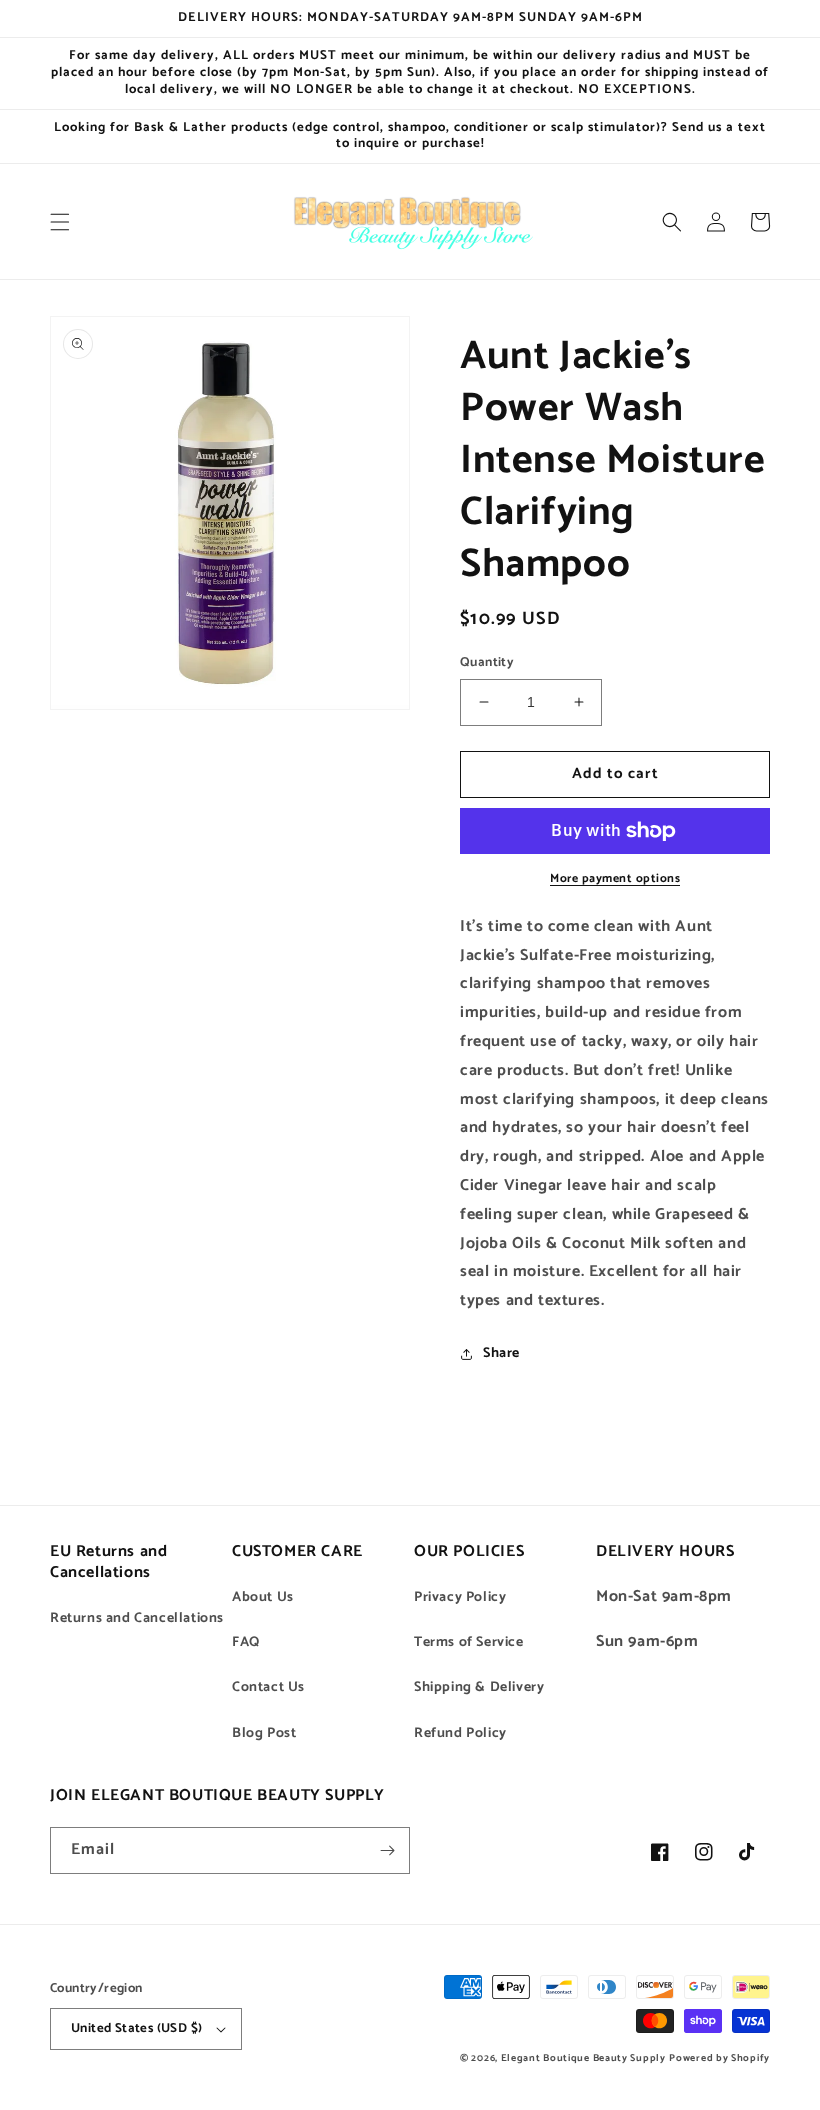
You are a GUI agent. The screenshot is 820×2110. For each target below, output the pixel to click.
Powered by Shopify (719, 2058)
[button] (60, 222)
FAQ (246, 1642)
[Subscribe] (387, 1850)
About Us (263, 1597)
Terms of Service (469, 1642)
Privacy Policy (460, 1597)
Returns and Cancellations (137, 1618)
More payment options (615, 879)
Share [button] (501, 1353)
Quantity (487, 663)
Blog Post (264, 1733)
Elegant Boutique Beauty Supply (583, 2058)
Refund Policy (460, 1733)
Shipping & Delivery (479, 1687)
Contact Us (268, 1687)
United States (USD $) (136, 2028)
